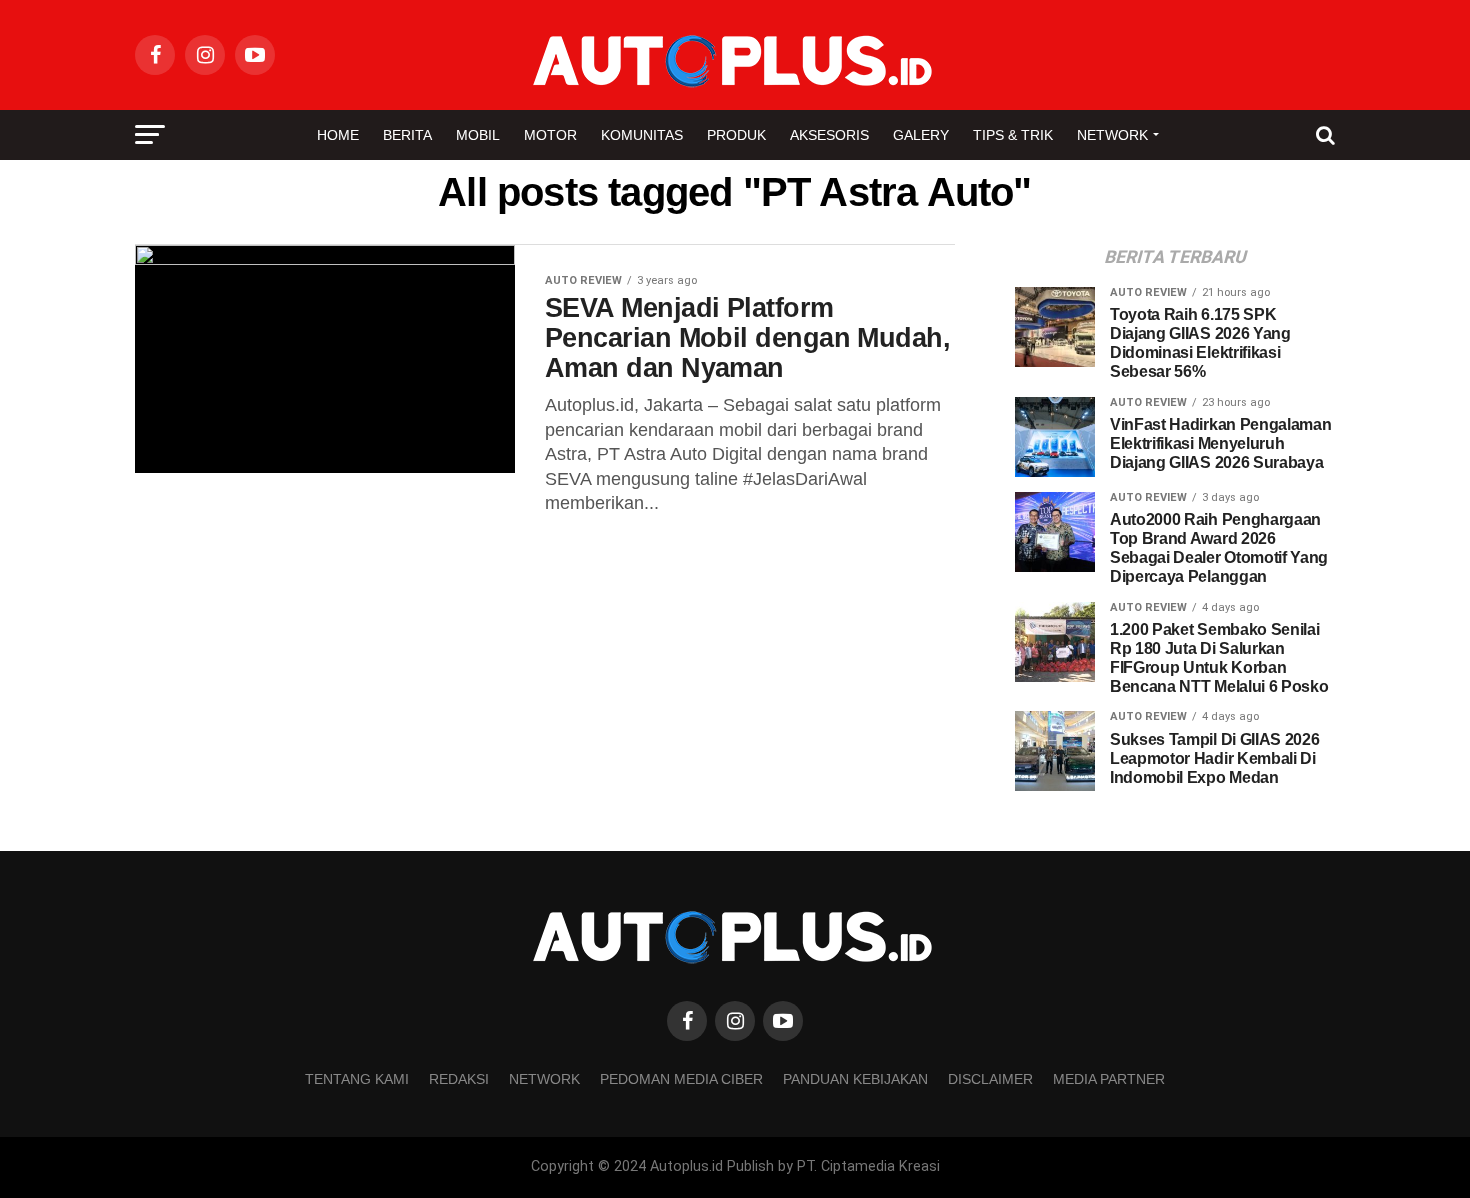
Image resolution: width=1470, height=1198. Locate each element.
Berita (407, 135)
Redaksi (459, 1079)
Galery (921, 135)
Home (338, 135)
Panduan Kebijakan (855, 1079)
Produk (736, 135)
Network (1112, 135)
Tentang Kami (357, 1079)
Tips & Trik (1013, 135)
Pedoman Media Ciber (681, 1079)
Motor (550, 135)
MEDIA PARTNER (1109, 1079)
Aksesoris (829, 135)
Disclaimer (990, 1079)
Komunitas (642, 135)
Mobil (478, 135)
